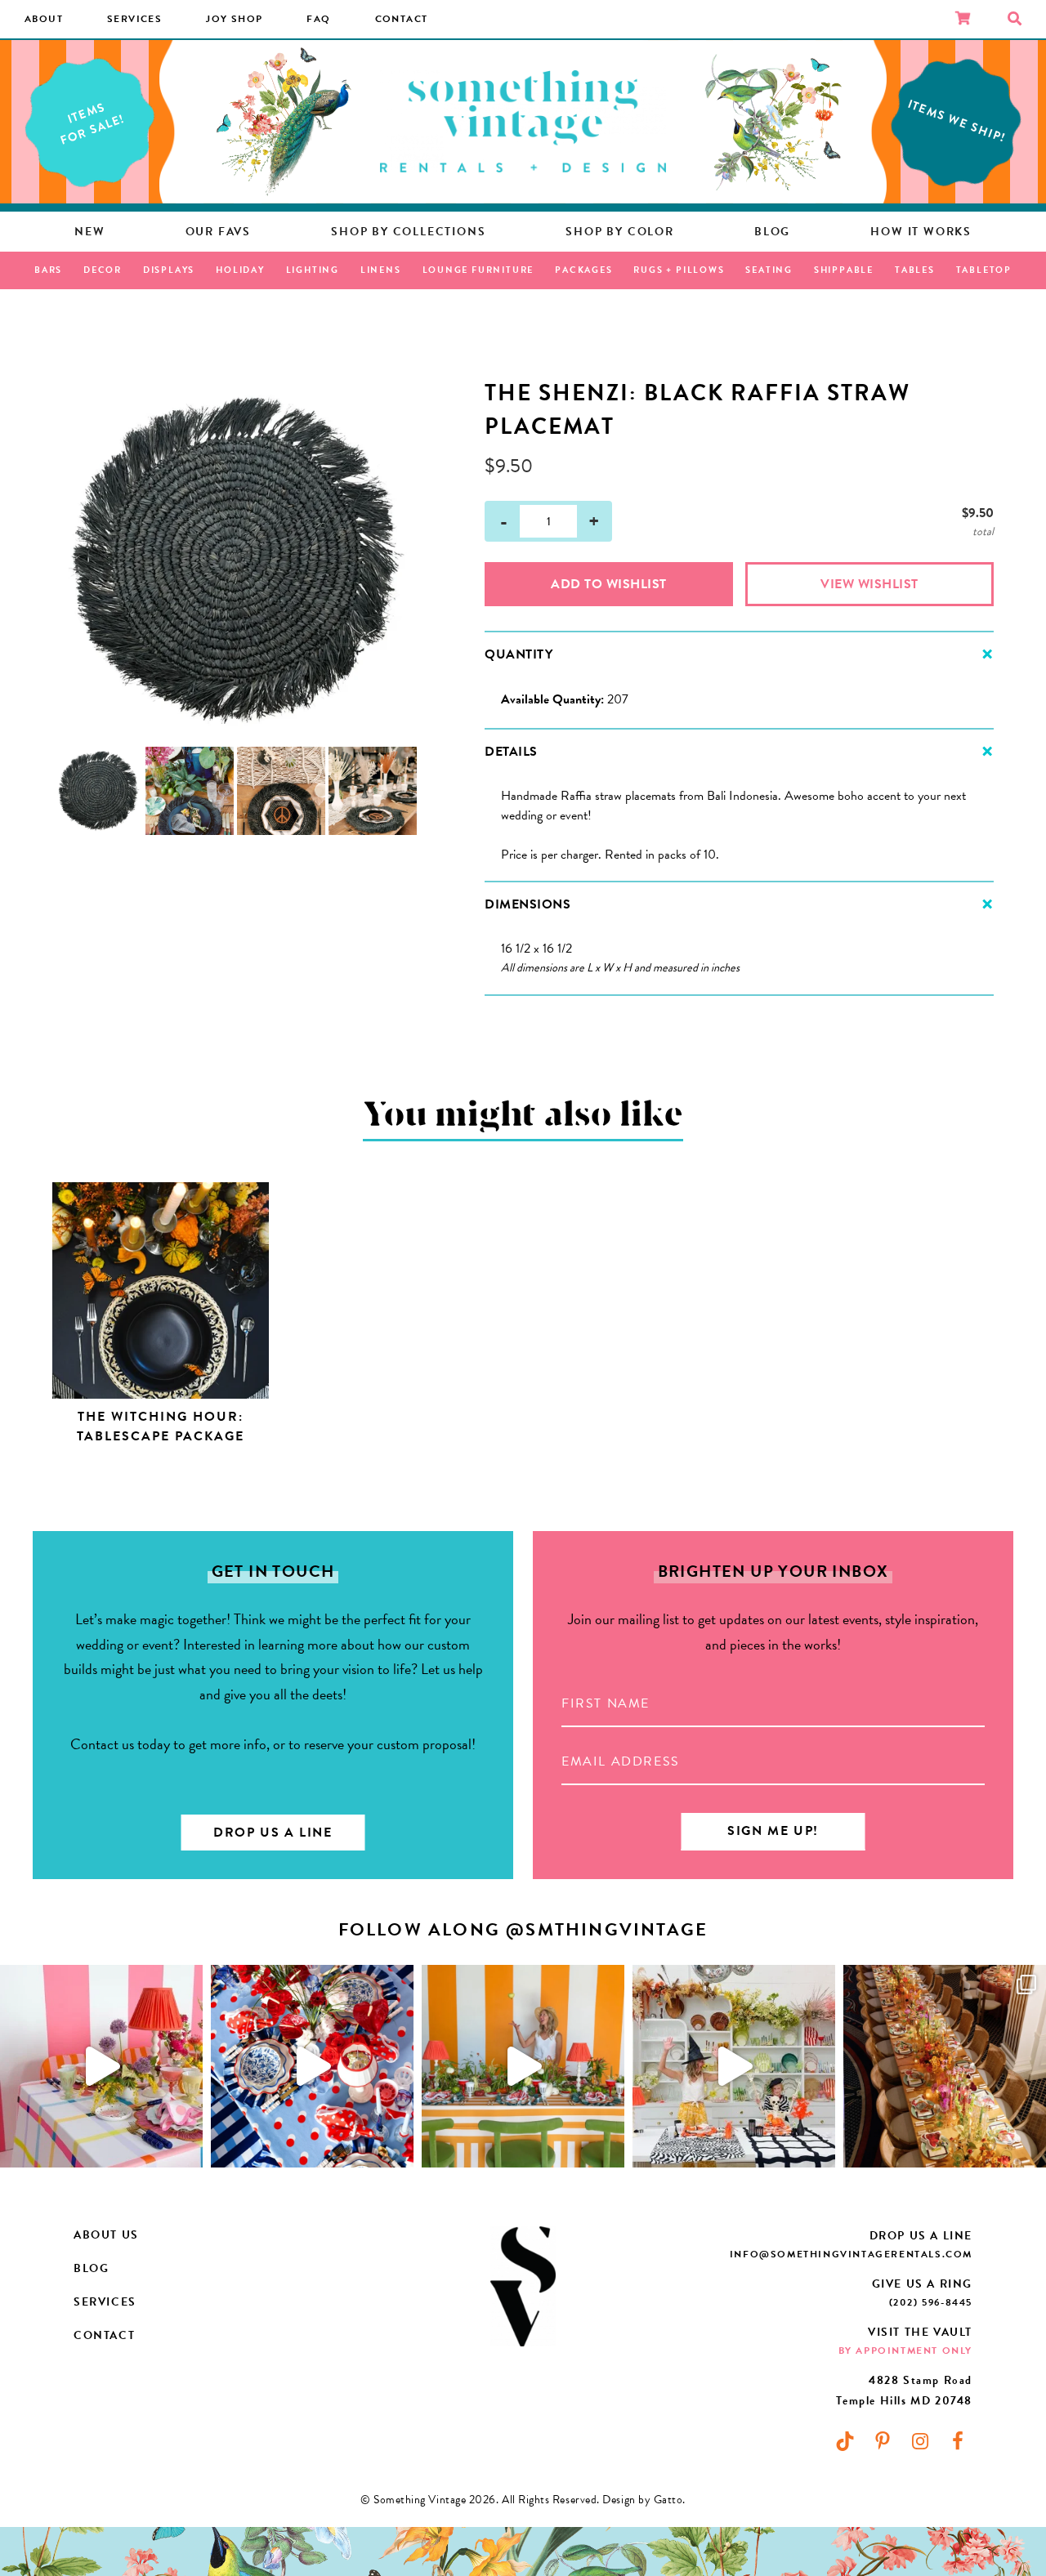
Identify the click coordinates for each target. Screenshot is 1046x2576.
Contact (402, 19)
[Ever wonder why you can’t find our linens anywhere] (101, 2066)
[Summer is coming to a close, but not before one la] (312, 2066)
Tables (915, 270)
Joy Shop (234, 19)
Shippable (844, 270)
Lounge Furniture (478, 270)
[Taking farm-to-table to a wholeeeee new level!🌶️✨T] (523, 2066)
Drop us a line (273, 1833)
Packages (583, 270)
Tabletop (984, 270)
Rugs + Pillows (679, 270)
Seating (769, 270)
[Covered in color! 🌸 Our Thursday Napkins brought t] (945, 2066)
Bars (48, 270)
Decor (103, 270)
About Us (106, 2235)
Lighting (313, 270)
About (44, 19)
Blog (91, 2268)
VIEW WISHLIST (869, 584)
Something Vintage (523, 122)
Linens (381, 270)
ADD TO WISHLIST (609, 584)
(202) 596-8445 (931, 2302)
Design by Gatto (642, 2500)
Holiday (240, 270)
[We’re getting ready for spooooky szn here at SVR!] (734, 2066)
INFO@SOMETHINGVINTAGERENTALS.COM (851, 2254)
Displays (169, 270)
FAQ (318, 19)
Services (134, 19)
